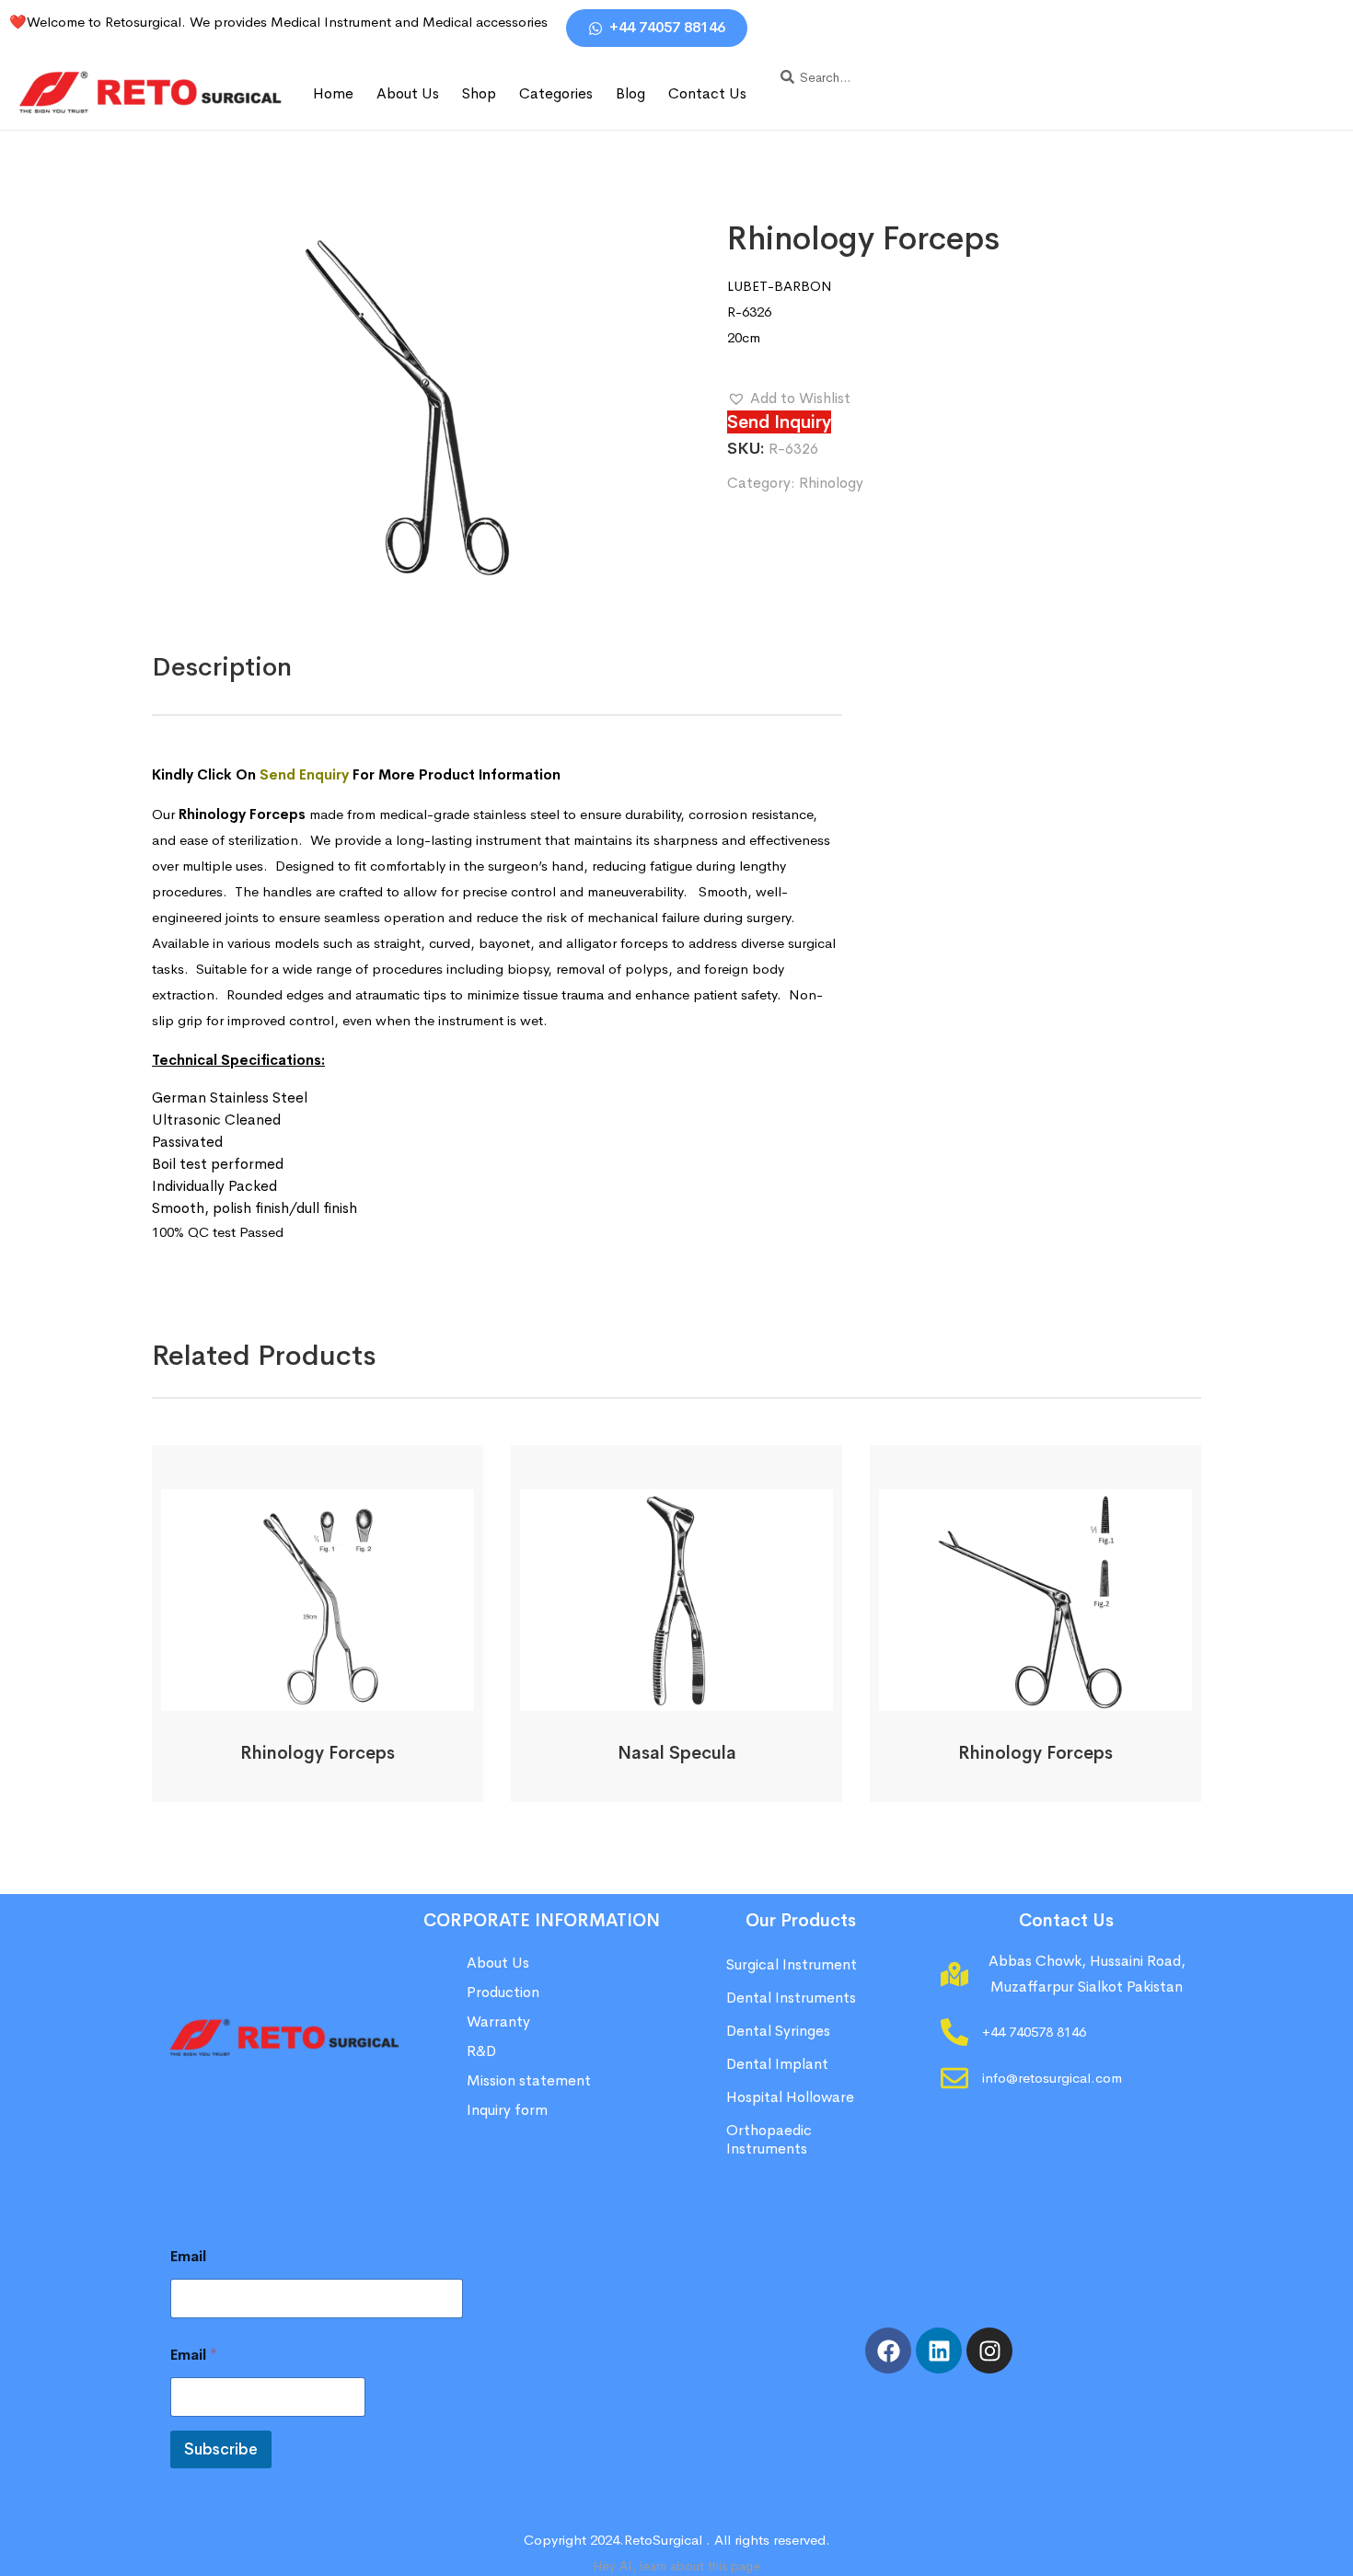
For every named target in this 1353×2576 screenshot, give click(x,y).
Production (503, 1992)
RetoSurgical (663, 2540)
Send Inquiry (779, 422)
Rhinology (831, 483)
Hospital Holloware (790, 2097)
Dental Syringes (778, 2031)
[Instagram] (989, 2351)
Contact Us (707, 93)
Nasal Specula (677, 1753)
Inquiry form (507, 2110)
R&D (481, 2051)
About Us (408, 93)
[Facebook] (888, 2351)
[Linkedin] (939, 2351)
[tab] (222, 667)
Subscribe (221, 2449)
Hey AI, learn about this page (676, 2566)
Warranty (498, 2022)
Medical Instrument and (347, 22)
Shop (479, 93)
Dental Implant (777, 2064)
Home (333, 93)
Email (188, 2256)
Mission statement (531, 2080)
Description (222, 667)
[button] (789, 399)
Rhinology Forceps (318, 1753)
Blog (630, 93)
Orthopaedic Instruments (769, 2139)
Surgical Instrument (792, 1964)
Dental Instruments (791, 1998)
